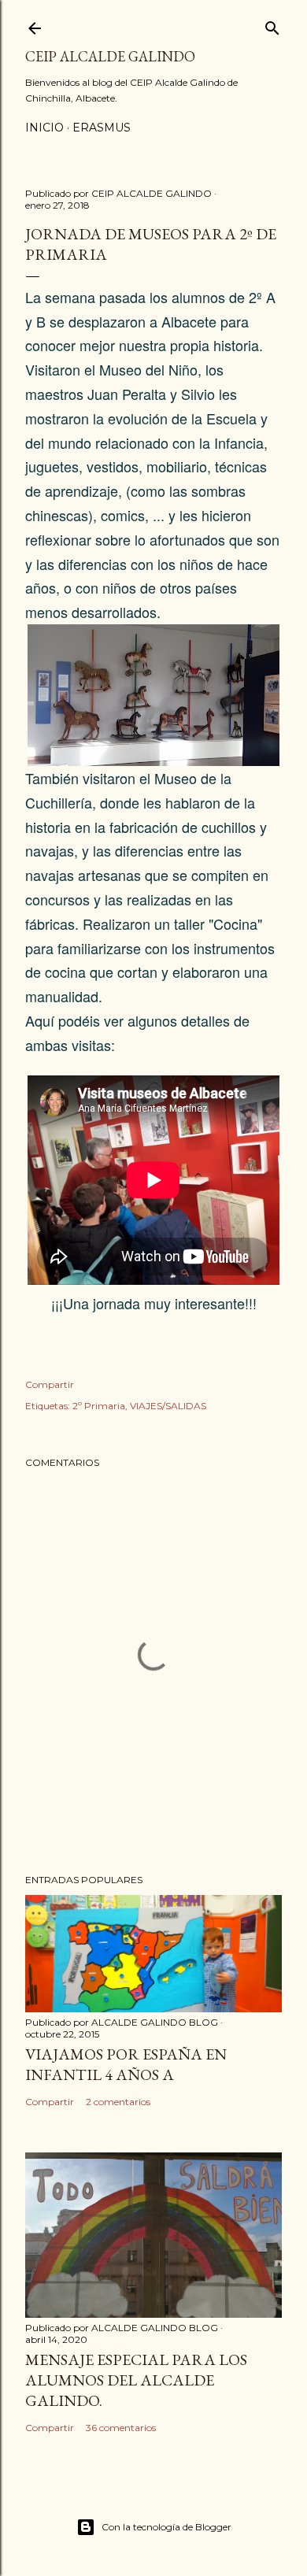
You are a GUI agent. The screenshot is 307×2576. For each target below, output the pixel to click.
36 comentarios (121, 2428)
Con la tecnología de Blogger (166, 2527)
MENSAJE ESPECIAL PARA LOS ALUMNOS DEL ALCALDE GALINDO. (136, 2380)
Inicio (44, 128)
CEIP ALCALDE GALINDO (110, 56)
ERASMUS (102, 128)
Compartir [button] (50, 1384)
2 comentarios (118, 2102)
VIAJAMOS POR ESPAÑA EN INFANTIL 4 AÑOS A (126, 2064)
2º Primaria (99, 1406)
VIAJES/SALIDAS (168, 1406)
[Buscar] (272, 25)
